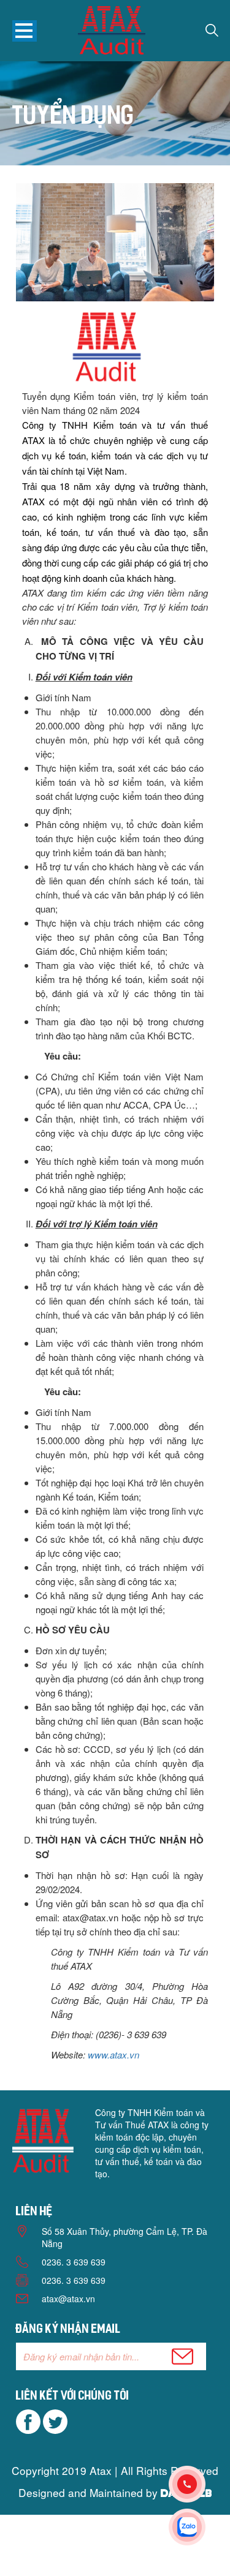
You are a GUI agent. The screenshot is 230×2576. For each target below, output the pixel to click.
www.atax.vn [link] (113, 2054)
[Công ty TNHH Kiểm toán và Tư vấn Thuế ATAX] (112, 32)
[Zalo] (199, 2527)
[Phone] (199, 2484)
